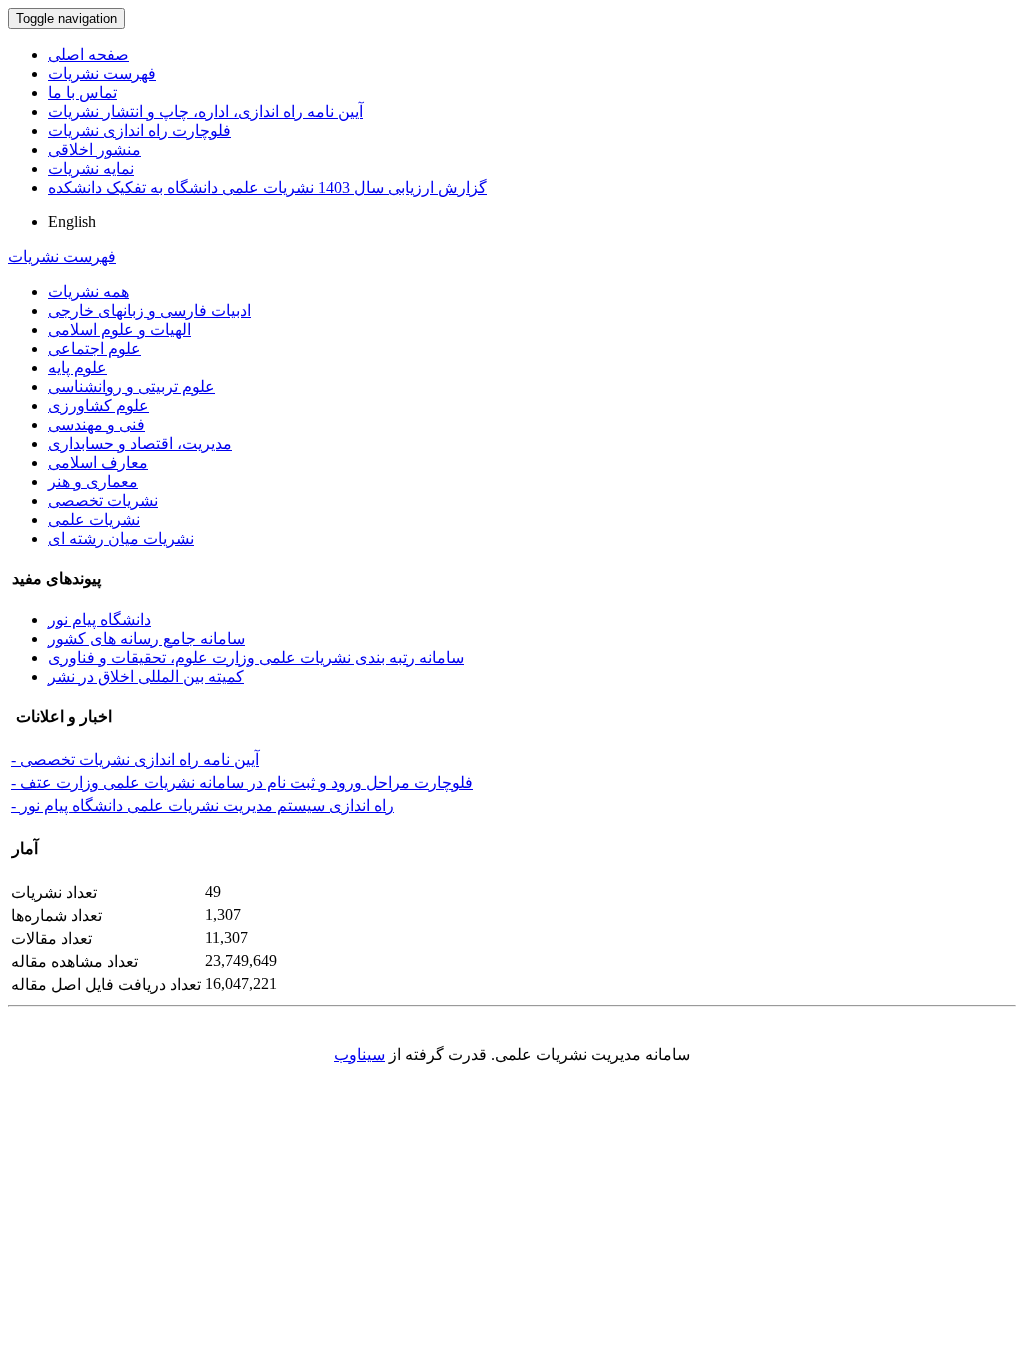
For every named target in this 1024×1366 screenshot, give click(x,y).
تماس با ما (82, 92)
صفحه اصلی (88, 54)
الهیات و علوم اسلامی (119, 329)
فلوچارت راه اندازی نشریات (139, 130)
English (72, 221)
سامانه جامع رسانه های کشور (146, 638)
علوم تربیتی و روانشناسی (131, 386)
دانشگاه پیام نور (99, 619)
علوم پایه (77, 367)
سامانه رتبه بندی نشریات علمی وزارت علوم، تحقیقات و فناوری (256, 657)
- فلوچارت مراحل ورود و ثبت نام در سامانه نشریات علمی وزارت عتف (242, 782)
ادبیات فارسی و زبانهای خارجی (149, 310)
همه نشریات (88, 291)
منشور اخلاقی (94, 149)
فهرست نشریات (102, 73)
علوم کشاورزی (98, 405)
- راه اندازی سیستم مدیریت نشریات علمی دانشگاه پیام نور (202, 805)
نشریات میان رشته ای (121, 538)
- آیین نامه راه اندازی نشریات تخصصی (135, 759)
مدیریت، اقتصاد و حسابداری (140, 443)
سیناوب (359, 1054)
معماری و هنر (93, 481)
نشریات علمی (94, 519)
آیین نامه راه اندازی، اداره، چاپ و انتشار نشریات (205, 111)
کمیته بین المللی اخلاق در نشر (146, 676)
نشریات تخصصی (103, 500)
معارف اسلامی (98, 462)
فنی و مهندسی (96, 424)
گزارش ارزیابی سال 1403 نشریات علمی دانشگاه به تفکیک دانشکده (267, 187)
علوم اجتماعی (94, 348)
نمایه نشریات (91, 168)
